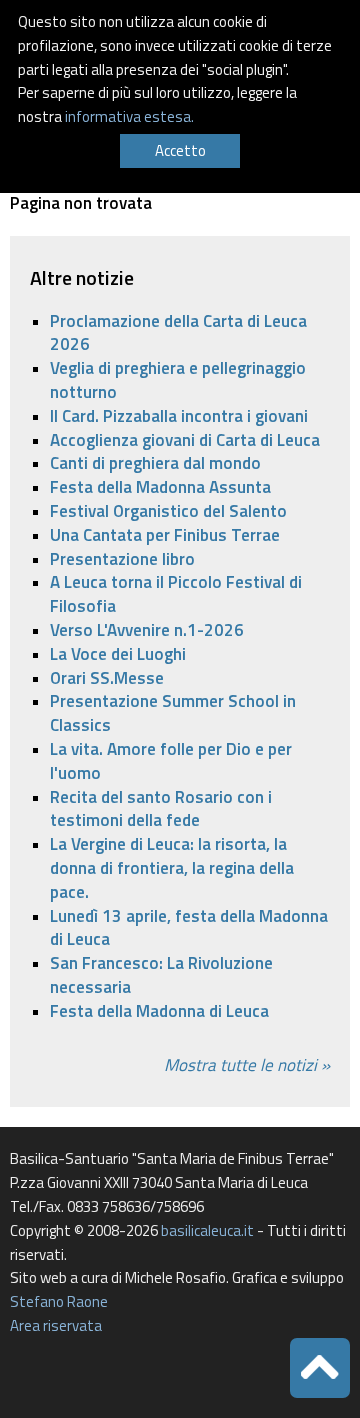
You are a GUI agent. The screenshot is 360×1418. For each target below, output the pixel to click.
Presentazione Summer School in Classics (173, 713)
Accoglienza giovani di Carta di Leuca (185, 440)
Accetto (180, 150)
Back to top (320, 1368)
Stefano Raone (59, 1301)
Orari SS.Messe (107, 678)
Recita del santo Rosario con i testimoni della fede (161, 809)
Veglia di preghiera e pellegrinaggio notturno (178, 380)
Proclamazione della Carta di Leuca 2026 (178, 333)
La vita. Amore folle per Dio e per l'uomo (171, 761)
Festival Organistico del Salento (168, 511)
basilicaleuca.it (207, 1230)
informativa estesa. (129, 116)
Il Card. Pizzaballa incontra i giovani (179, 416)
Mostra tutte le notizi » (247, 1065)
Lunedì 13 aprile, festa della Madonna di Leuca (189, 928)
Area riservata (56, 1325)
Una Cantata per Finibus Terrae (165, 535)
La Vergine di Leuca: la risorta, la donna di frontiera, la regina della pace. (172, 868)
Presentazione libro (122, 559)
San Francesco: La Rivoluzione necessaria (161, 975)
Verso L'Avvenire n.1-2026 (147, 630)
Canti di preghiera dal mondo (155, 463)
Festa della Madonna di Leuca (159, 1011)
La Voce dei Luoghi (118, 654)
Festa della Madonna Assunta (160, 487)
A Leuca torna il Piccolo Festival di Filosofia (176, 594)
